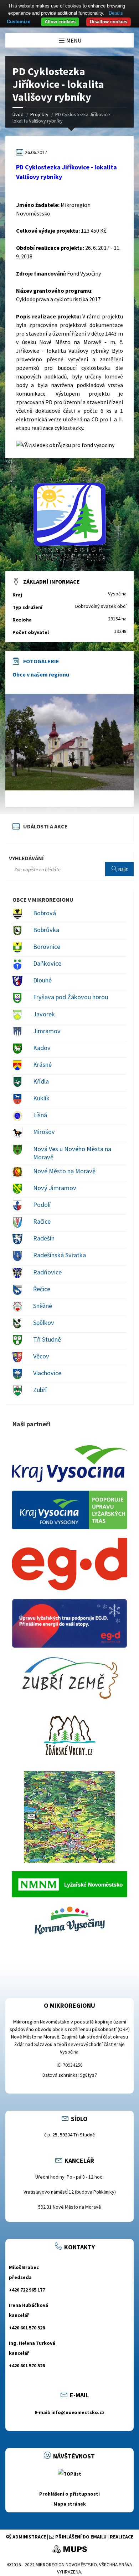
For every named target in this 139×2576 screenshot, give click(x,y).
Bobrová (45, 913)
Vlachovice (47, 1373)
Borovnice (47, 947)
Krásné (42, 1064)
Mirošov (44, 1132)
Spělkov (44, 1322)
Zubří (40, 1390)
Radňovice (47, 1272)
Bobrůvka (46, 930)
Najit (122, 869)
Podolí (42, 1205)
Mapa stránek (70, 2504)
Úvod (18, 114)
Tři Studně (47, 1339)
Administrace (29, 2537)
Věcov (41, 1356)
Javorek (44, 1014)
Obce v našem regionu (41, 674)
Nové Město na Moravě (64, 1171)
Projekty (39, 114)
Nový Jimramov (55, 1188)
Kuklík (41, 1098)
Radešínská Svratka (60, 1255)
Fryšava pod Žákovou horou (71, 997)
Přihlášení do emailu (80, 2537)
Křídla (41, 1081)
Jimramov (47, 1031)
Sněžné (43, 1306)
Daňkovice (47, 963)
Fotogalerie (41, 661)
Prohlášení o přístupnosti (69, 2494)
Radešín (44, 1238)
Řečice (42, 1289)
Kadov (42, 1048)
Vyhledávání (26, 858)
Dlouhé (42, 980)
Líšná (40, 1115)
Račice (42, 1221)
